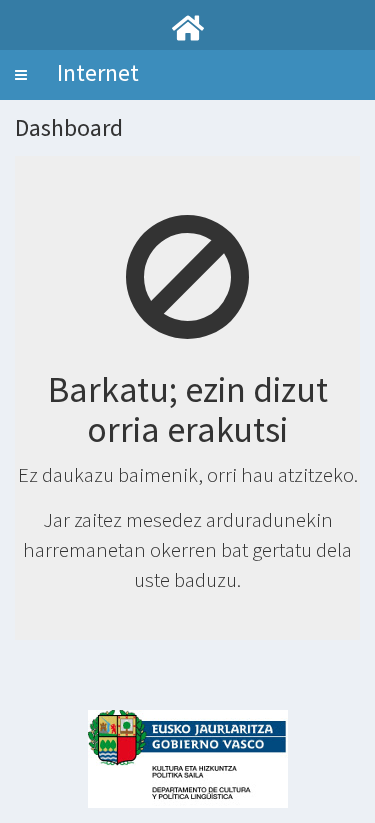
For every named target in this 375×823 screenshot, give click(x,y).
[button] (21, 75)
